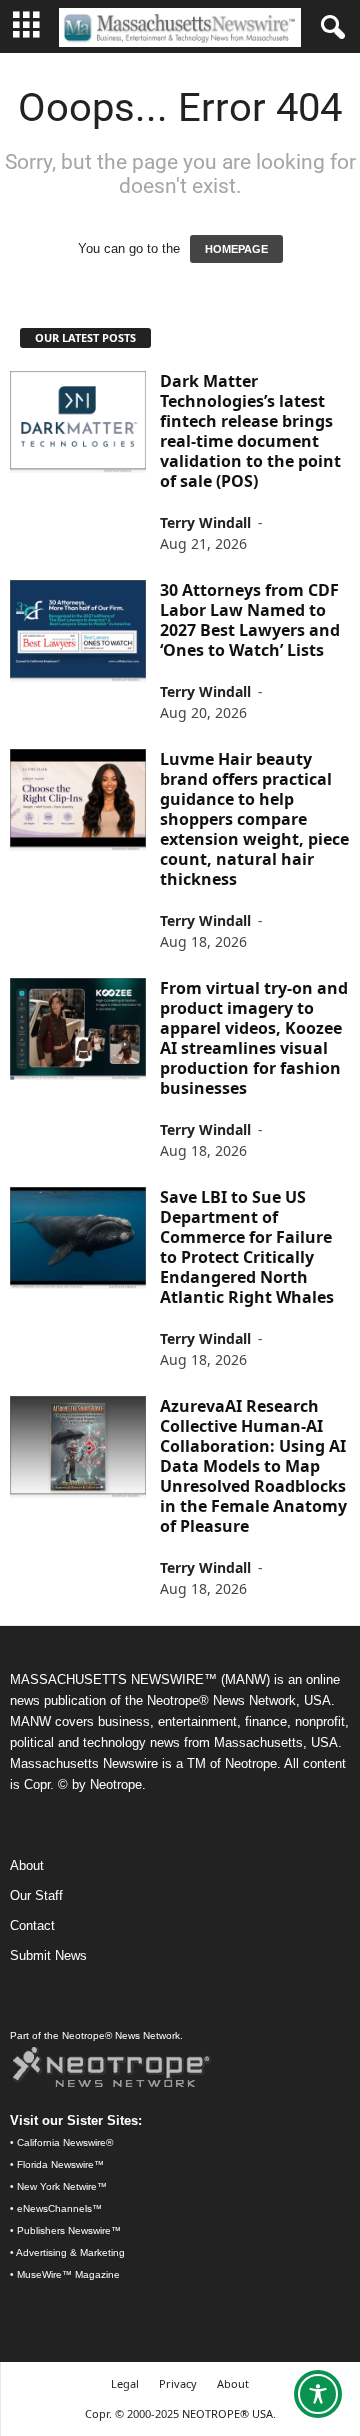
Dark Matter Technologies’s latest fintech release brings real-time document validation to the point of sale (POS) (250, 431)
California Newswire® (65, 2142)
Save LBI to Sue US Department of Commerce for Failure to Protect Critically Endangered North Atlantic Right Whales (247, 1247)
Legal (125, 2383)
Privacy (178, 2383)
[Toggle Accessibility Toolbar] (318, 2394)
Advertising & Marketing (70, 2252)
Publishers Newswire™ (69, 2230)
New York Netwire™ (62, 2186)
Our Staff (36, 1895)
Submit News (48, 1955)
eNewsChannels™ (59, 2208)
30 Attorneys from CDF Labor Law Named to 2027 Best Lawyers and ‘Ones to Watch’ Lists (250, 620)
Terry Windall (205, 522)
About (27, 1865)
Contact (32, 1925)
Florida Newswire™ (60, 2164)
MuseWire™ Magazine (68, 2274)
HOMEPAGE (236, 249)
